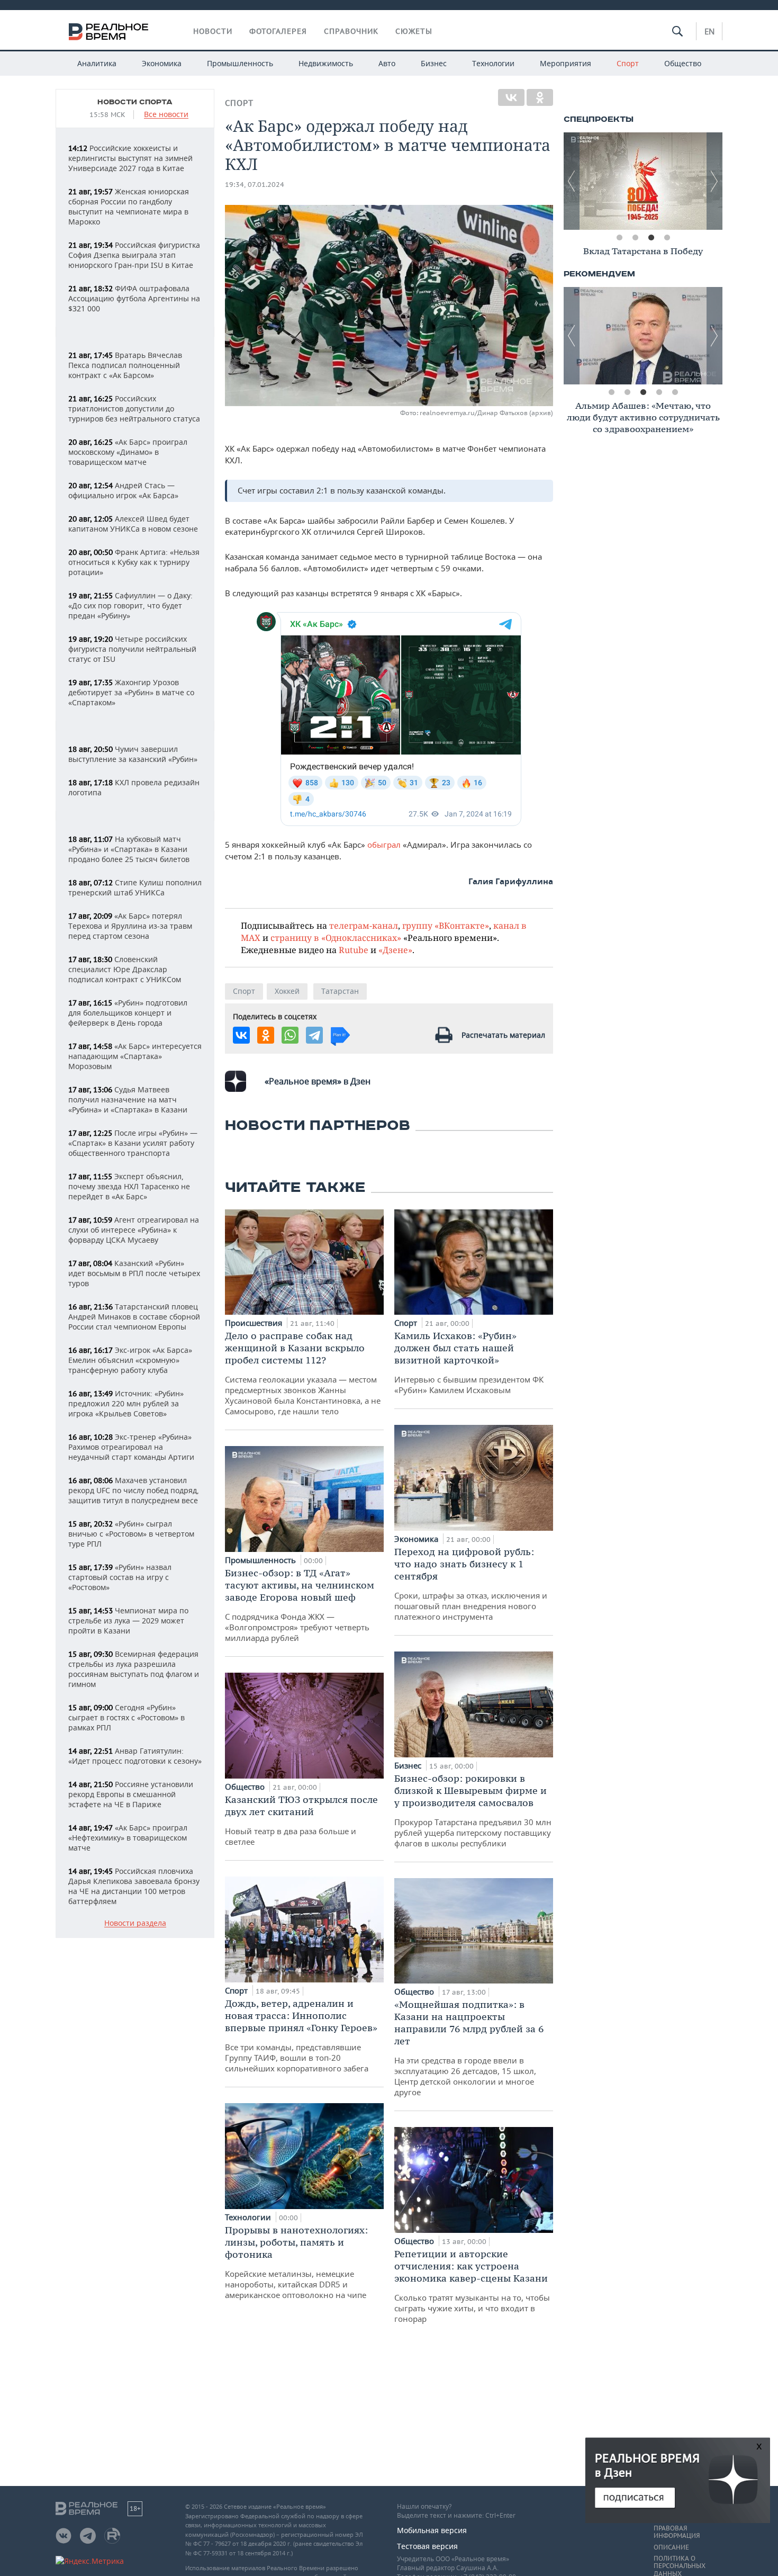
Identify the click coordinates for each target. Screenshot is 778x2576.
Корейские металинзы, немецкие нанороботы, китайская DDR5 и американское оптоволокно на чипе (296, 2262)
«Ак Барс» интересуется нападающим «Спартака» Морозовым (135, 1056)
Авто (387, 63)
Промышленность (240, 63)
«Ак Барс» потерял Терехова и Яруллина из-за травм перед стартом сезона (130, 926)
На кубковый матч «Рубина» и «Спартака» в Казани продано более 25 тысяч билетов (129, 849)
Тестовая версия (427, 2546)
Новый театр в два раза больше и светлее (301, 1820)
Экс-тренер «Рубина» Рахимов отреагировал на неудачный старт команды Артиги (131, 1447)
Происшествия (255, 1323)
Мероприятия (566, 63)
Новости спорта (135, 102)
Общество (683, 63)
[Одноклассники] (540, 97)
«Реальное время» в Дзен (318, 1081)
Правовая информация (677, 2532)
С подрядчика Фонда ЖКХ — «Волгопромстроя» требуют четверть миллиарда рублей (300, 1605)
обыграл (385, 845)
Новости (213, 31)
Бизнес (434, 63)
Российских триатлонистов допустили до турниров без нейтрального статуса (134, 409)
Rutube (354, 950)
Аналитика (97, 63)
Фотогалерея (278, 31)
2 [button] (635, 238)
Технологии (493, 63)
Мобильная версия (432, 2530)
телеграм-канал (364, 925)
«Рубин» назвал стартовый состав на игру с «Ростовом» (120, 1577)
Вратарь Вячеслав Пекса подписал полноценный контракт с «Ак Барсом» (125, 365)
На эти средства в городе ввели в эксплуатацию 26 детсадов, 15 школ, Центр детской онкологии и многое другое (469, 2048)
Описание (671, 2547)
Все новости (166, 115)
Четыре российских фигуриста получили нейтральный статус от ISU (132, 649)
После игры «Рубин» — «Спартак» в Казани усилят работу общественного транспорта (133, 1143)
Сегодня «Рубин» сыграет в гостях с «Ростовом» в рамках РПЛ (126, 1717)
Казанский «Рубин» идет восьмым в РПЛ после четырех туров (134, 1273)
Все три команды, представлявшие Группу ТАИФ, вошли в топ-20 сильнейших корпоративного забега (301, 2035)
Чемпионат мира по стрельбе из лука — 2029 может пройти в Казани (128, 1621)
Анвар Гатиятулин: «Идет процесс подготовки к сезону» (135, 1756)
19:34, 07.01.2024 (255, 185)
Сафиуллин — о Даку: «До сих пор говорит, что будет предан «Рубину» (130, 605)
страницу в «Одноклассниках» (336, 937)
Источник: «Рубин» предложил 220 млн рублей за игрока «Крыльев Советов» (126, 1403)
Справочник (351, 31)
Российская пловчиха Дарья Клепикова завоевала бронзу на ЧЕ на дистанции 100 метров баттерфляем (134, 1886)
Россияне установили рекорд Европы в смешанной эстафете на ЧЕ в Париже (131, 1794)
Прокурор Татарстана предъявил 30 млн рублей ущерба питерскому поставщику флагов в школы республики (473, 1810)
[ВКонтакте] (511, 97)
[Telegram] (314, 1035)
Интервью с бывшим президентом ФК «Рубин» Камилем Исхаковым (469, 1362)
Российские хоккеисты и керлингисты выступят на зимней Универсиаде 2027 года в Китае (130, 158)
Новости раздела (135, 1923)
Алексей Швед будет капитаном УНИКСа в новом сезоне (133, 524)
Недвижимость (326, 63)
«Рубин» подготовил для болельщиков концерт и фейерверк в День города (128, 1013)
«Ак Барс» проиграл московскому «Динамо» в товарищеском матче (128, 452)
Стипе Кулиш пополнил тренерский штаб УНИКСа (135, 887)
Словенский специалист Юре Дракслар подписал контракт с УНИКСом (125, 969)
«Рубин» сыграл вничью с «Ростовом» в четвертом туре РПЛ (131, 1534)
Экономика (162, 63)
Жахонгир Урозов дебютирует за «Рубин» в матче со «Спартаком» (131, 692)
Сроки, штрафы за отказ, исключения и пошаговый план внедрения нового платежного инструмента (471, 1584)
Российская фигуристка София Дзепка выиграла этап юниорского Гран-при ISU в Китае (134, 255)
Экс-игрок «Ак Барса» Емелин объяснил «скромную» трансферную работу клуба (130, 1360)
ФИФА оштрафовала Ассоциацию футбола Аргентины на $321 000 (134, 298)
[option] (643, 181)
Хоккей (287, 991)
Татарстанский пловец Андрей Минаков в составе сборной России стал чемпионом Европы (134, 1317)
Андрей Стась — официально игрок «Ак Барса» (123, 490)
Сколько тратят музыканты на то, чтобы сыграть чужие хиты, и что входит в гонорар (472, 2286)
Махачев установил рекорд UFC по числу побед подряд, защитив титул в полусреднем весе (134, 1490)
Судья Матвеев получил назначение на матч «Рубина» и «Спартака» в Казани (128, 1099)
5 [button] (675, 392)
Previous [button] (572, 181)
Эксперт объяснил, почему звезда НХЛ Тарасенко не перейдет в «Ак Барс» (129, 1186)
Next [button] (714, 181)
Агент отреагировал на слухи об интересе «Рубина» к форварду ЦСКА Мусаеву (134, 1230)
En (709, 31)
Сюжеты (414, 31)
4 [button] (667, 238)
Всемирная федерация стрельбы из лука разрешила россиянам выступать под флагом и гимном (134, 1669)
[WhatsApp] (290, 1035)
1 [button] (619, 238)
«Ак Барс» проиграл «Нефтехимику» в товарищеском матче (128, 1838)
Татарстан (340, 991)
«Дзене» (395, 950)
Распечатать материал (503, 1035)
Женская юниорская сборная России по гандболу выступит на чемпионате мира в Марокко (129, 207)
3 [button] (651, 238)
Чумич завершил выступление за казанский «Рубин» (133, 754)
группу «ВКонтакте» (446, 925)
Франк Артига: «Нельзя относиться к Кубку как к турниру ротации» (134, 562)
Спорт (628, 63)
